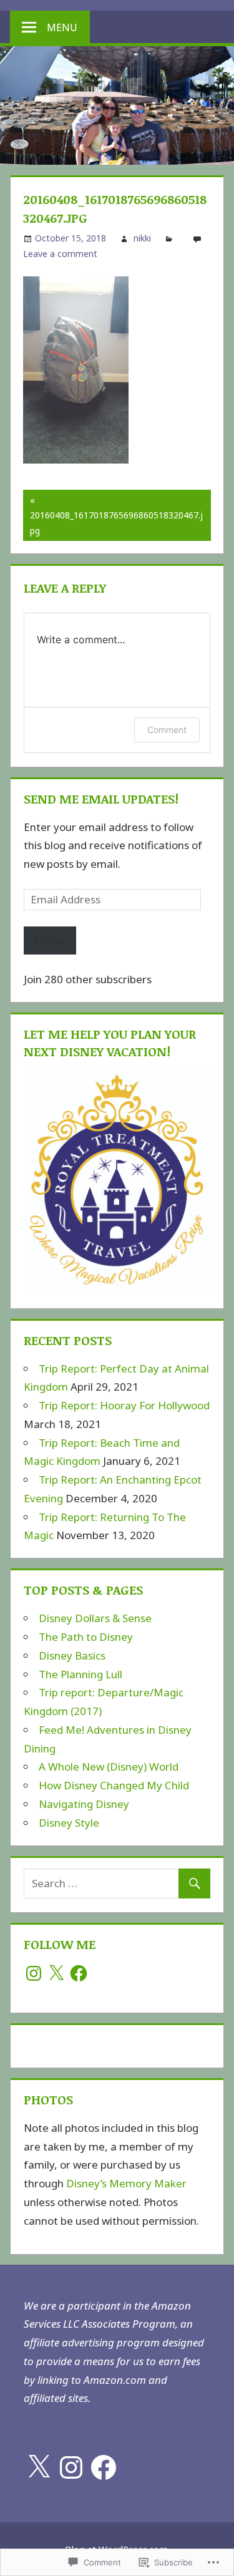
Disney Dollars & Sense (95, 1618)
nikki (142, 238)
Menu (62, 27)
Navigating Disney (84, 1804)
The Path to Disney (86, 1637)
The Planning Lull (80, 1674)
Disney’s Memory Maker (126, 2183)
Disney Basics (72, 1655)
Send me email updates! (101, 799)
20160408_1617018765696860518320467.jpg (113, 515)
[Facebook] (79, 1973)
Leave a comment (60, 254)
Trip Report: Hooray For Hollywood (124, 1405)
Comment (167, 730)
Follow (50, 940)
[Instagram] (34, 1973)
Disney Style (69, 1823)
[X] (56, 1973)
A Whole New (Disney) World (109, 1767)
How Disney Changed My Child (114, 1785)
